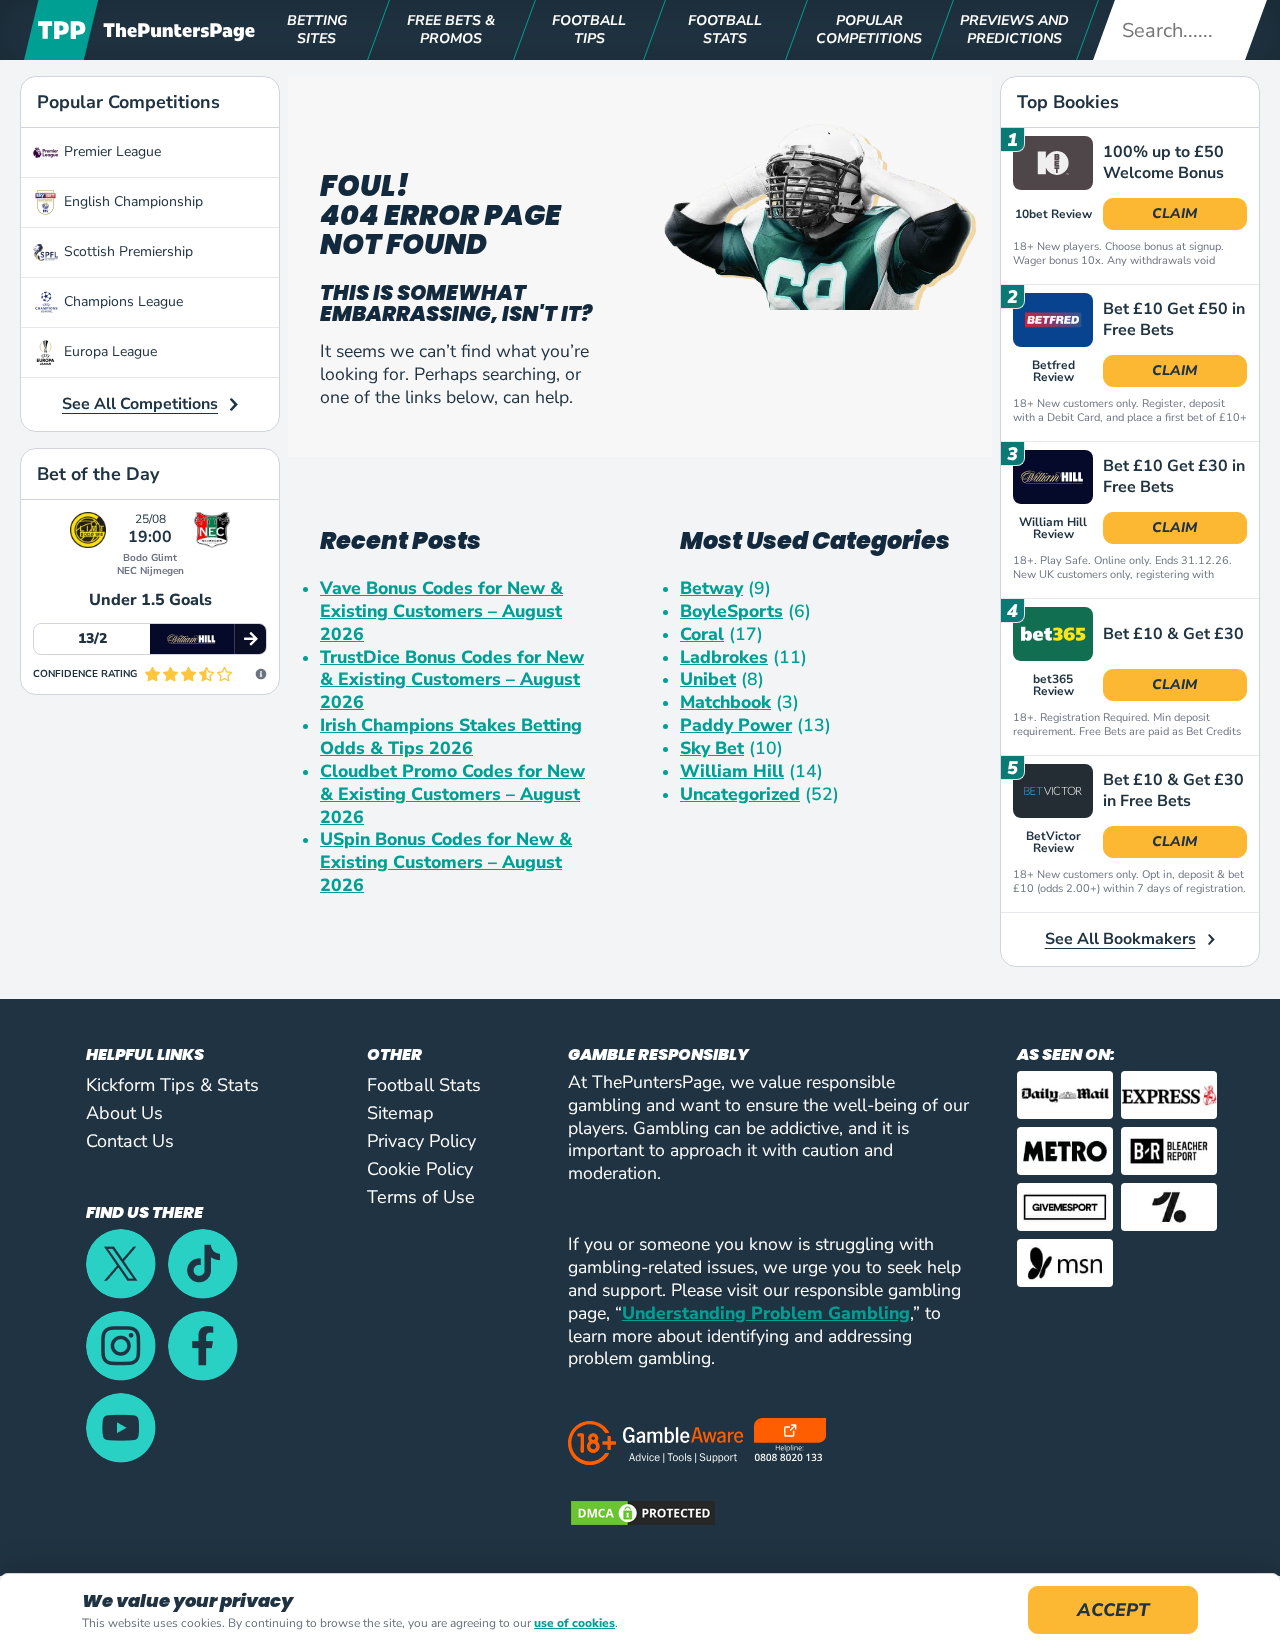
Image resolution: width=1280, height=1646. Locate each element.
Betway (711, 588)
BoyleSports (731, 611)
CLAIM (1174, 213)
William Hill (732, 771)
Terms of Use (421, 1197)
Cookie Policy (420, 1169)
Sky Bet (712, 748)
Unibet (708, 679)
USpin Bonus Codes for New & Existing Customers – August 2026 (446, 862)
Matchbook (725, 702)
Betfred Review (1053, 371)
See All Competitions (140, 404)
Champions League (123, 301)
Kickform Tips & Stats (172, 1085)
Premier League (112, 151)
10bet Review (1053, 214)
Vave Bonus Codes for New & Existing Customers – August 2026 (441, 611)
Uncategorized (740, 794)
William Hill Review (1053, 528)
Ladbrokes (724, 657)
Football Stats (424, 1085)
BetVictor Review (1053, 842)
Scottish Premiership (128, 251)
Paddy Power (736, 725)
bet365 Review (1053, 685)
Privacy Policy (421, 1141)
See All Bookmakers (1120, 939)
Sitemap (400, 1113)
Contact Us (130, 1141)
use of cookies (574, 1623)
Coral (702, 634)
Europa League (110, 351)
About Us (124, 1113)
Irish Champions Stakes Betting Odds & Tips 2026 (451, 737)
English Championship (133, 201)
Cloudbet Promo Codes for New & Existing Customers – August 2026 (452, 794)
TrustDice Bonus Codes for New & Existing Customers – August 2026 (452, 680)
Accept (1113, 1610)
